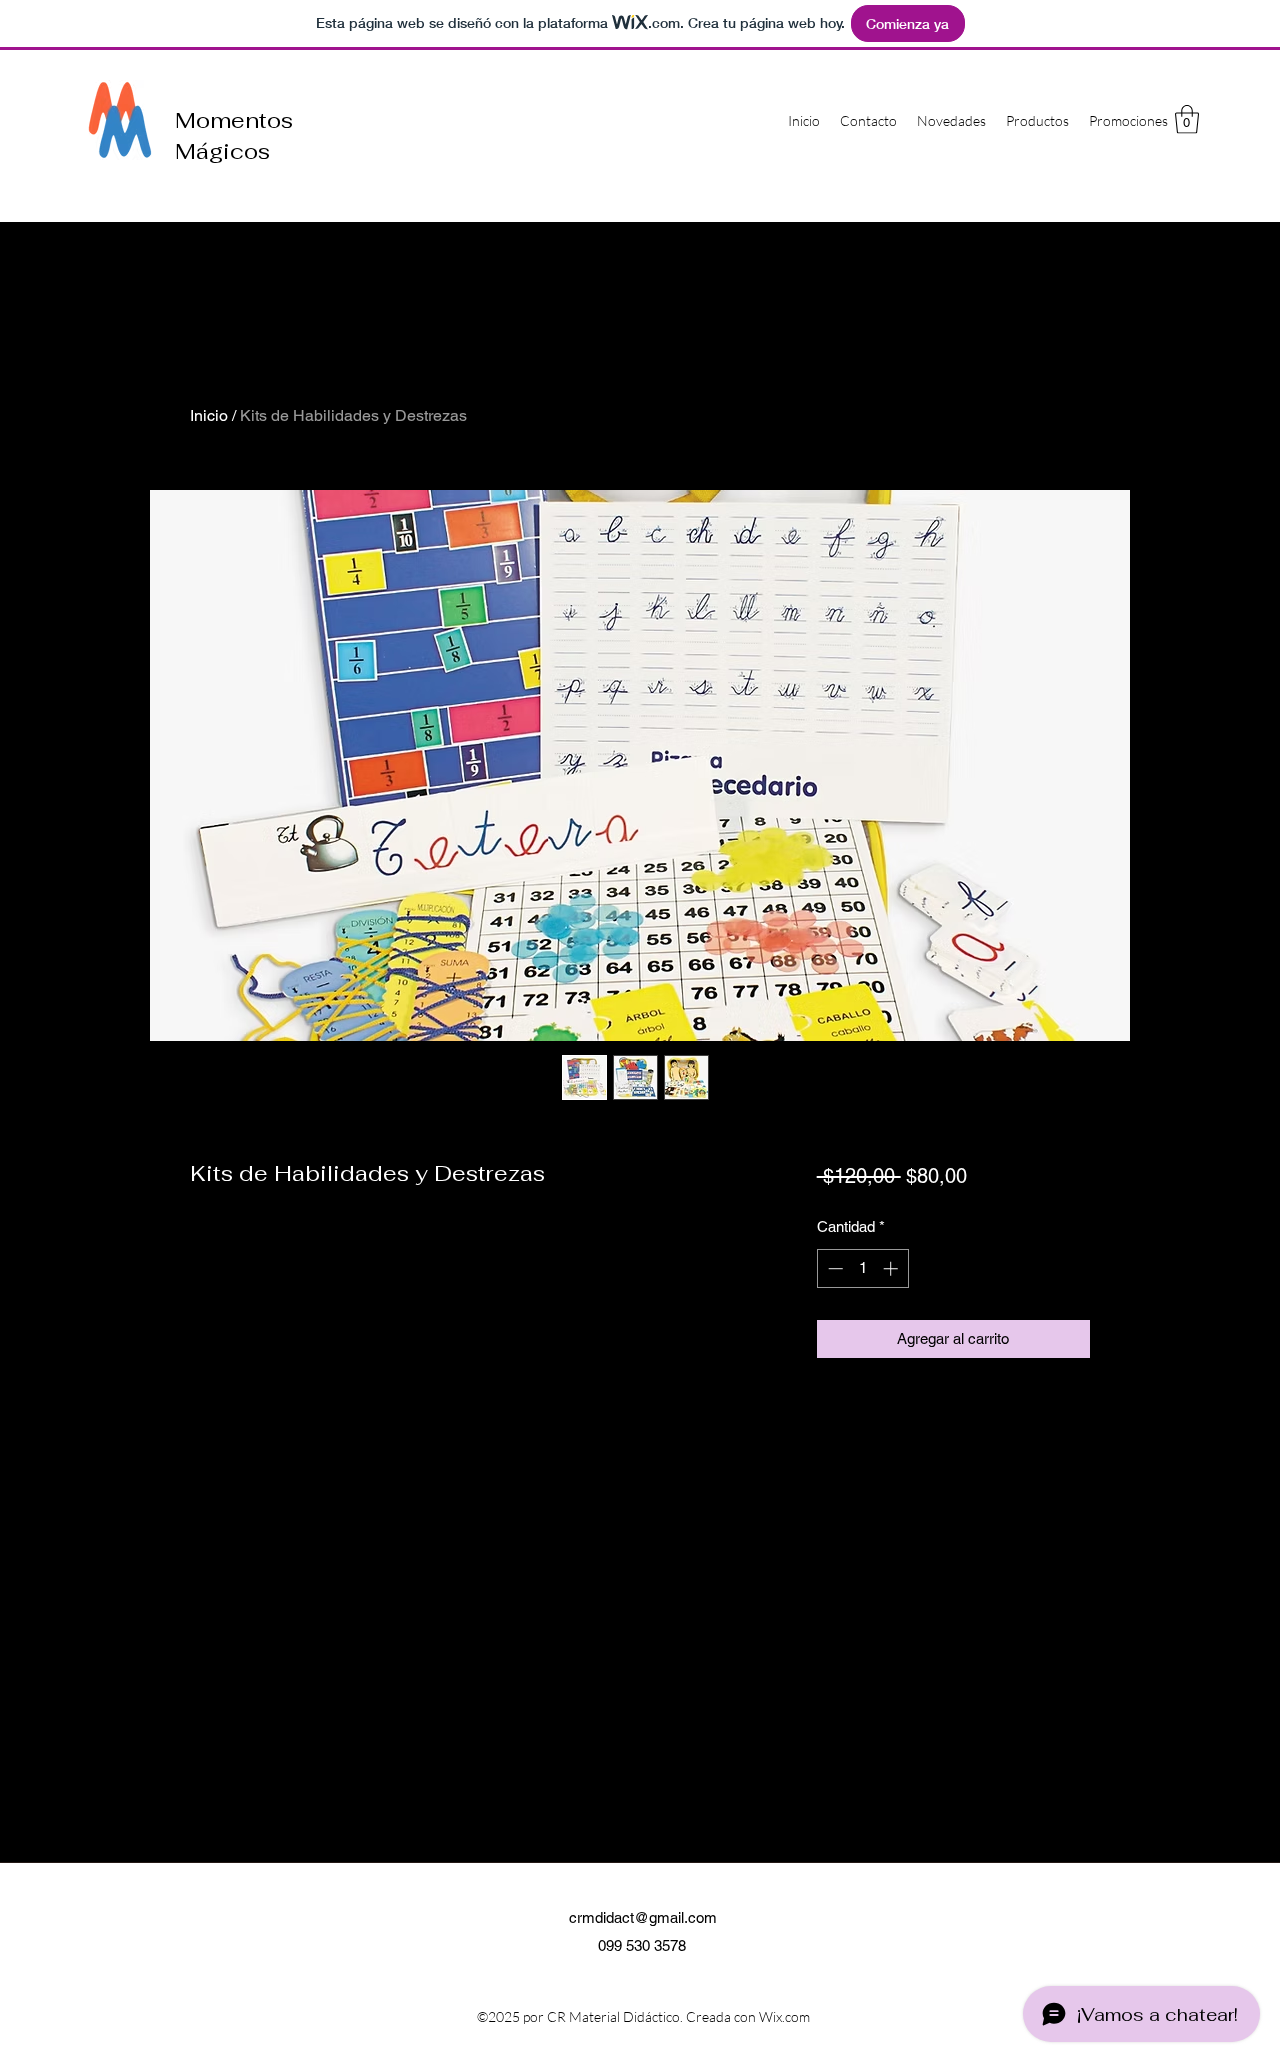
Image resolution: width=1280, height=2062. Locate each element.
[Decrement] (833, 1268)
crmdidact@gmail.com (643, 1917)
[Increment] (892, 1268)
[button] (1187, 119)
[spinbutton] (862, 1268)
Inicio (209, 415)
